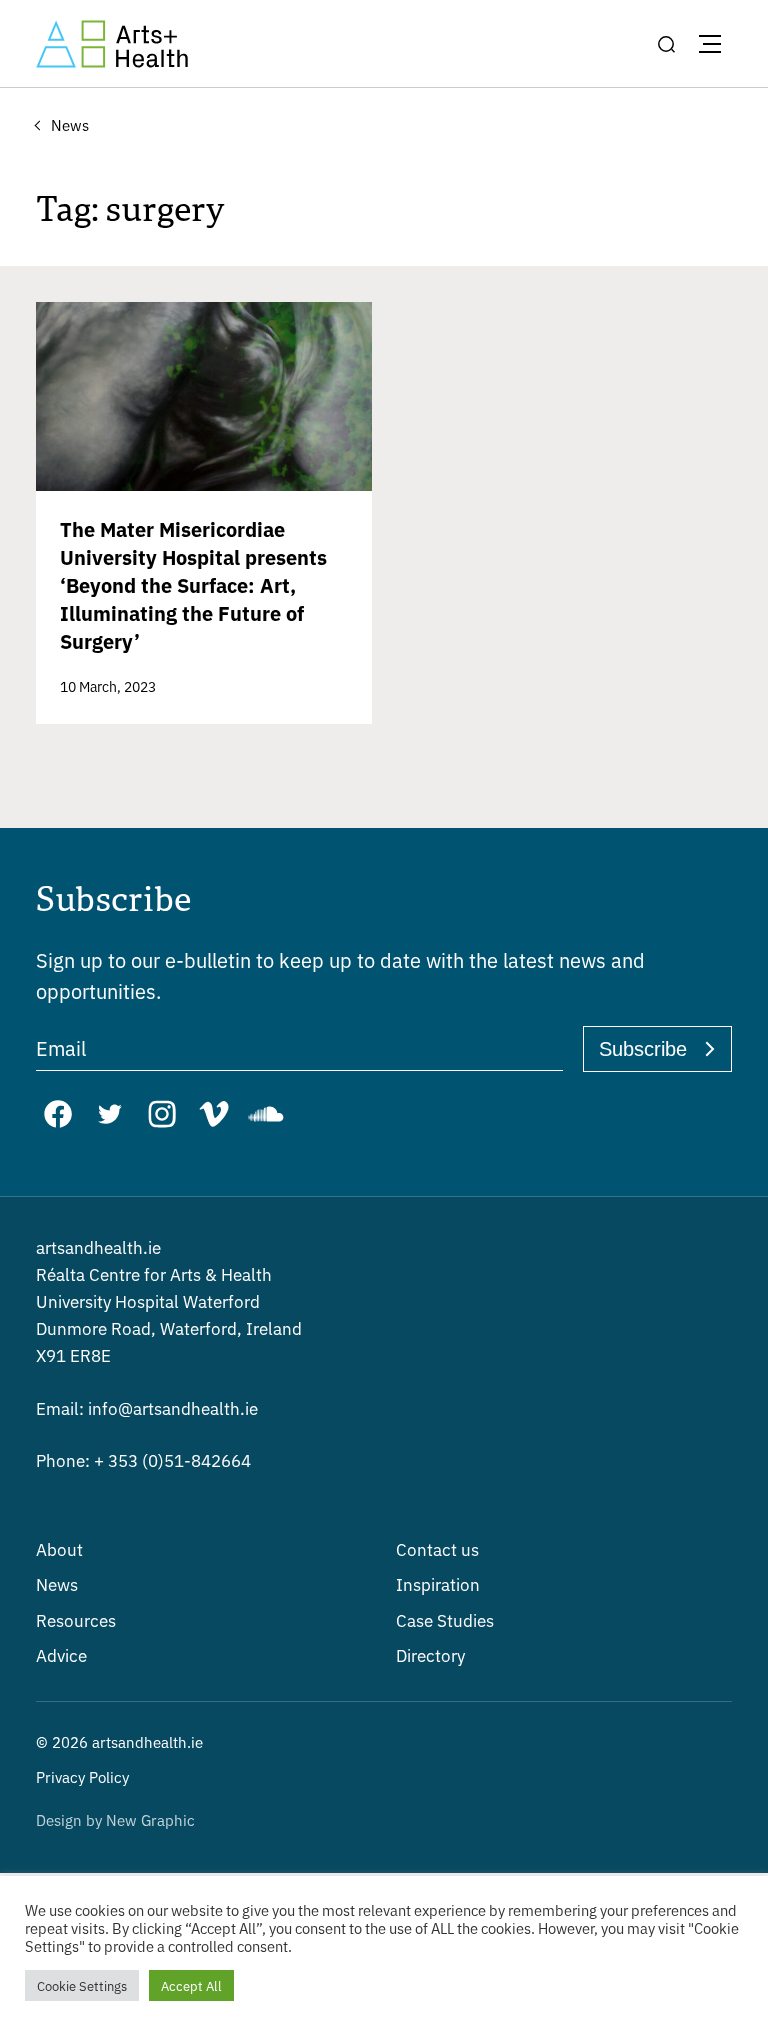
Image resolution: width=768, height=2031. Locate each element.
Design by (115, 1819)
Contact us (437, 1548)
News (57, 1583)
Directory (430, 1654)
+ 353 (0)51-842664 (143, 1459)
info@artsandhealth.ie (147, 1407)
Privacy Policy (82, 1776)
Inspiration (438, 1583)
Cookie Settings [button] (82, 1985)
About (59, 1548)
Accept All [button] (191, 1985)
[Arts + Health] (112, 44)
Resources (76, 1619)
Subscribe (643, 1049)
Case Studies (445, 1619)
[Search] (666, 44)
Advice (61, 1654)
